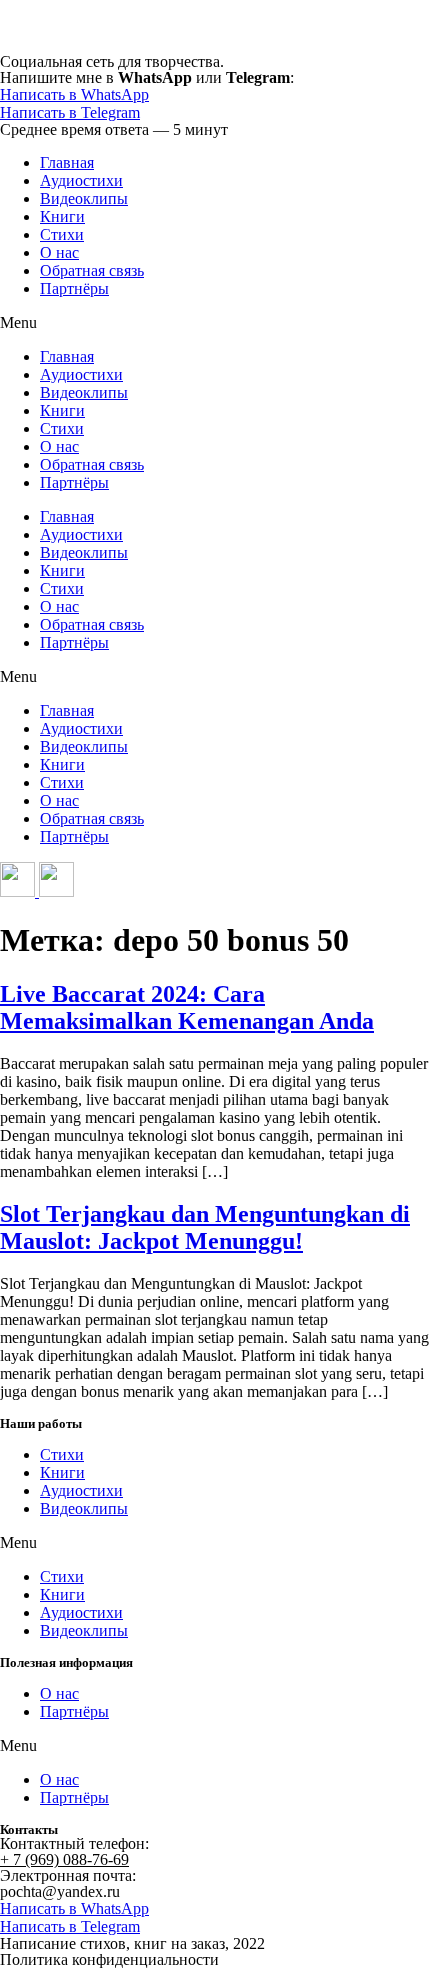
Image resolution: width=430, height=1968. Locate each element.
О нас (59, 252)
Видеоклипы (84, 198)
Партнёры (74, 288)
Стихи (62, 234)
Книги (62, 216)
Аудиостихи (81, 180)
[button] (215, 323)
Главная (67, 162)
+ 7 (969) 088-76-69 (64, 1859)
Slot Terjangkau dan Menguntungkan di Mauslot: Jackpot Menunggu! (205, 1227)
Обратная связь (92, 270)
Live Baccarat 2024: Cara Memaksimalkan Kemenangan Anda (187, 1007)
